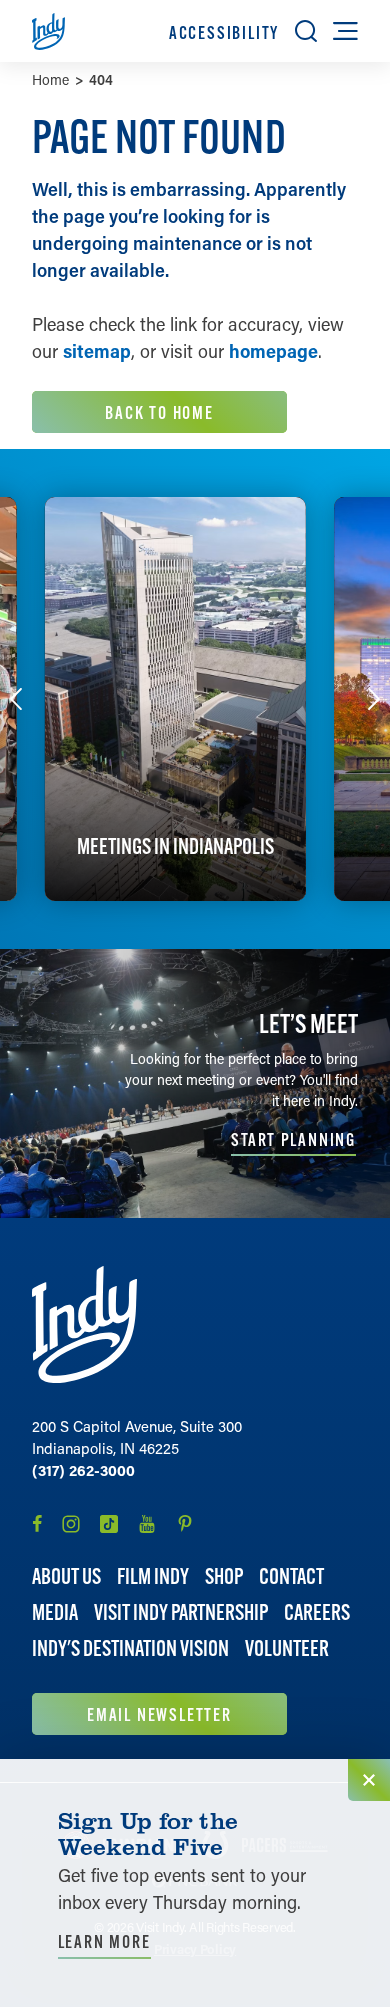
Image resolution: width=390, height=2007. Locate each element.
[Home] (84, 1324)
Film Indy (153, 1576)
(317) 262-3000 (83, 1470)
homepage (273, 351)
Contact (291, 1576)
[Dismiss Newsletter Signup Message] (369, 1780)
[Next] (374, 699)
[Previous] (16, 699)
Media (55, 1612)
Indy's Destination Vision (130, 1648)
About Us (66, 1576)
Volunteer (287, 1648)
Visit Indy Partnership (181, 1612)
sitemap (97, 351)
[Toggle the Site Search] (306, 31)
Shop (224, 1576)
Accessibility (224, 32)
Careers (317, 1612)
